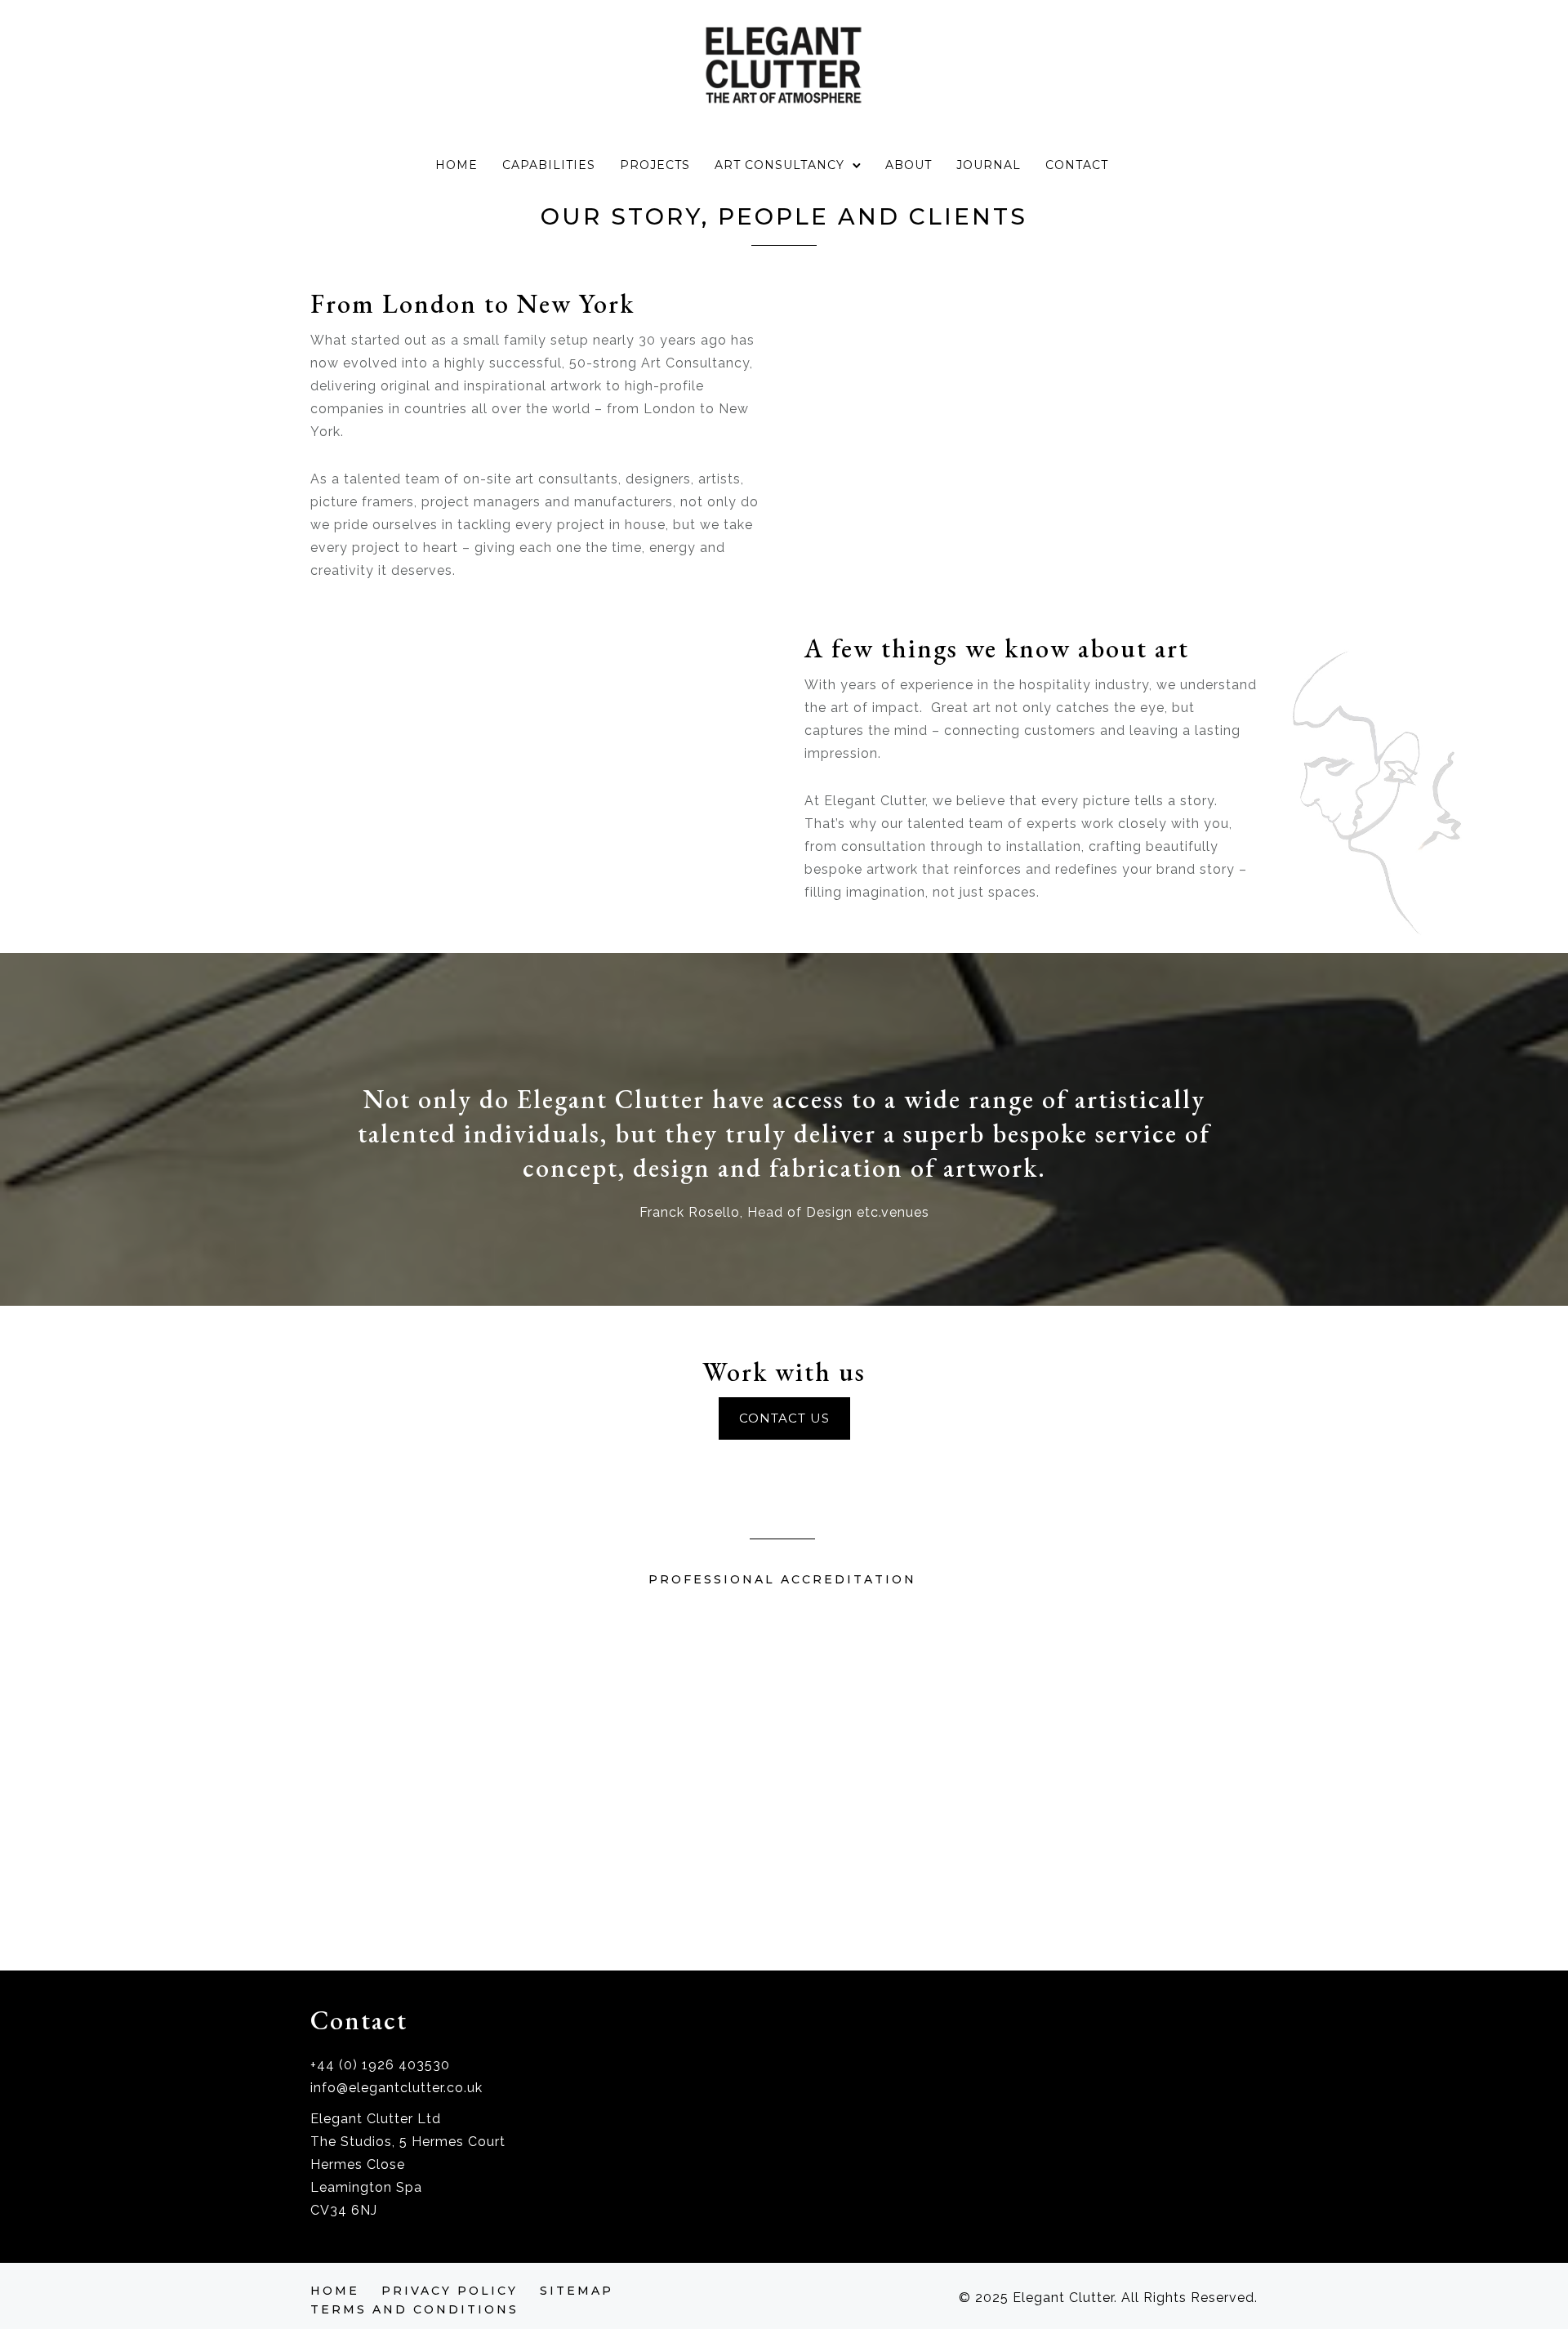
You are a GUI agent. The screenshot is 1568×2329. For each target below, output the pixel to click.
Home (457, 165)
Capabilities (549, 165)
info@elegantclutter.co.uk (396, 2088)
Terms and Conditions (414, 2309)
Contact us (784, 1418)
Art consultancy (780, 165)
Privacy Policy (450, 2291)
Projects (655, 165)
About (909, 165)
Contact (1077, 165)
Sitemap (577, 2291)
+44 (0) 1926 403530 (380, 2065)
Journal (989, 165)
